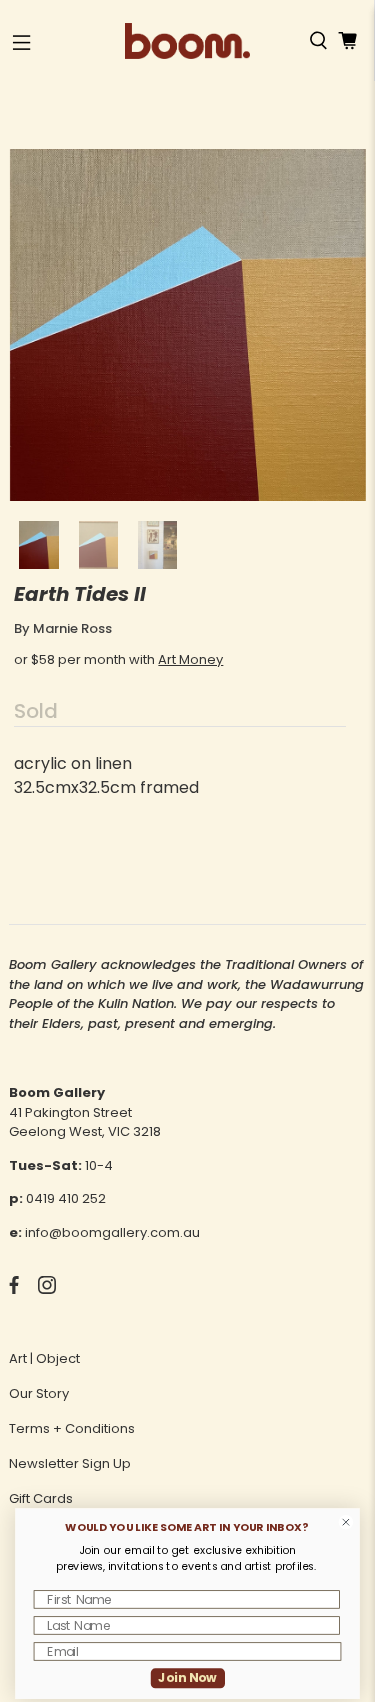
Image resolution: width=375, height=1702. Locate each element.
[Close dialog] (345, 1522)
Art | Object (44, 1358)
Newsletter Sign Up (70, 1463)
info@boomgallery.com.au (112, 1232)
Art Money (190, 659)
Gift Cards (41, 1498)
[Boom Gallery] (187, 41)
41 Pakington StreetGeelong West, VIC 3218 (85, 1122)
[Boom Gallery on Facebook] (14, 1289)
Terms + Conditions (72, 1428)
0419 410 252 (66, 1198)
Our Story (39, 1393)
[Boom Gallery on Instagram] (47, 1289)
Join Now (187, 1678)
